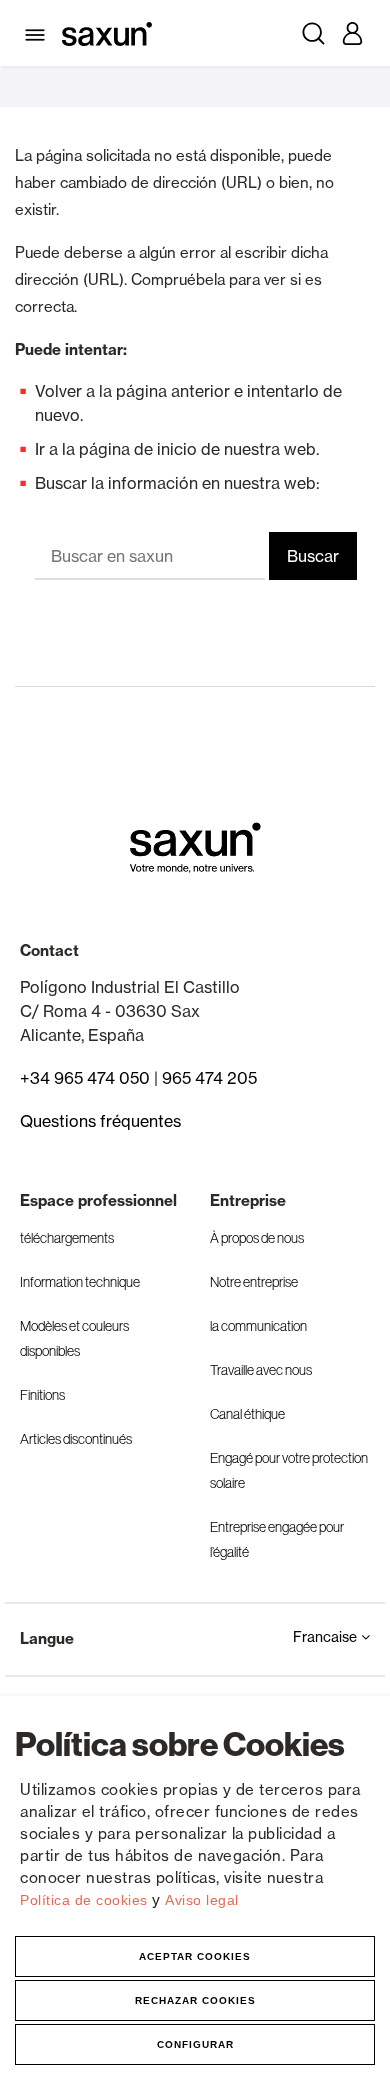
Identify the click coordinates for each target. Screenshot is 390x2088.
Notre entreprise (254, 1282)
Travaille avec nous (261, 1370)
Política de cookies (86, 1900)
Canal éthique (247, 1414)
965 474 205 (209, 1078)
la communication (258, 1326)
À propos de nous (257, 1238)
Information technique (80, 1282)
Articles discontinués (76, 1439)
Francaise (327, 1636)
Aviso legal (202, 1900)
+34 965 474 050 (85, 1078)
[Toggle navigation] (38, 33)
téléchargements (67, 1238)
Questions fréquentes (100, 1121)
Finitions (42, 1395)
